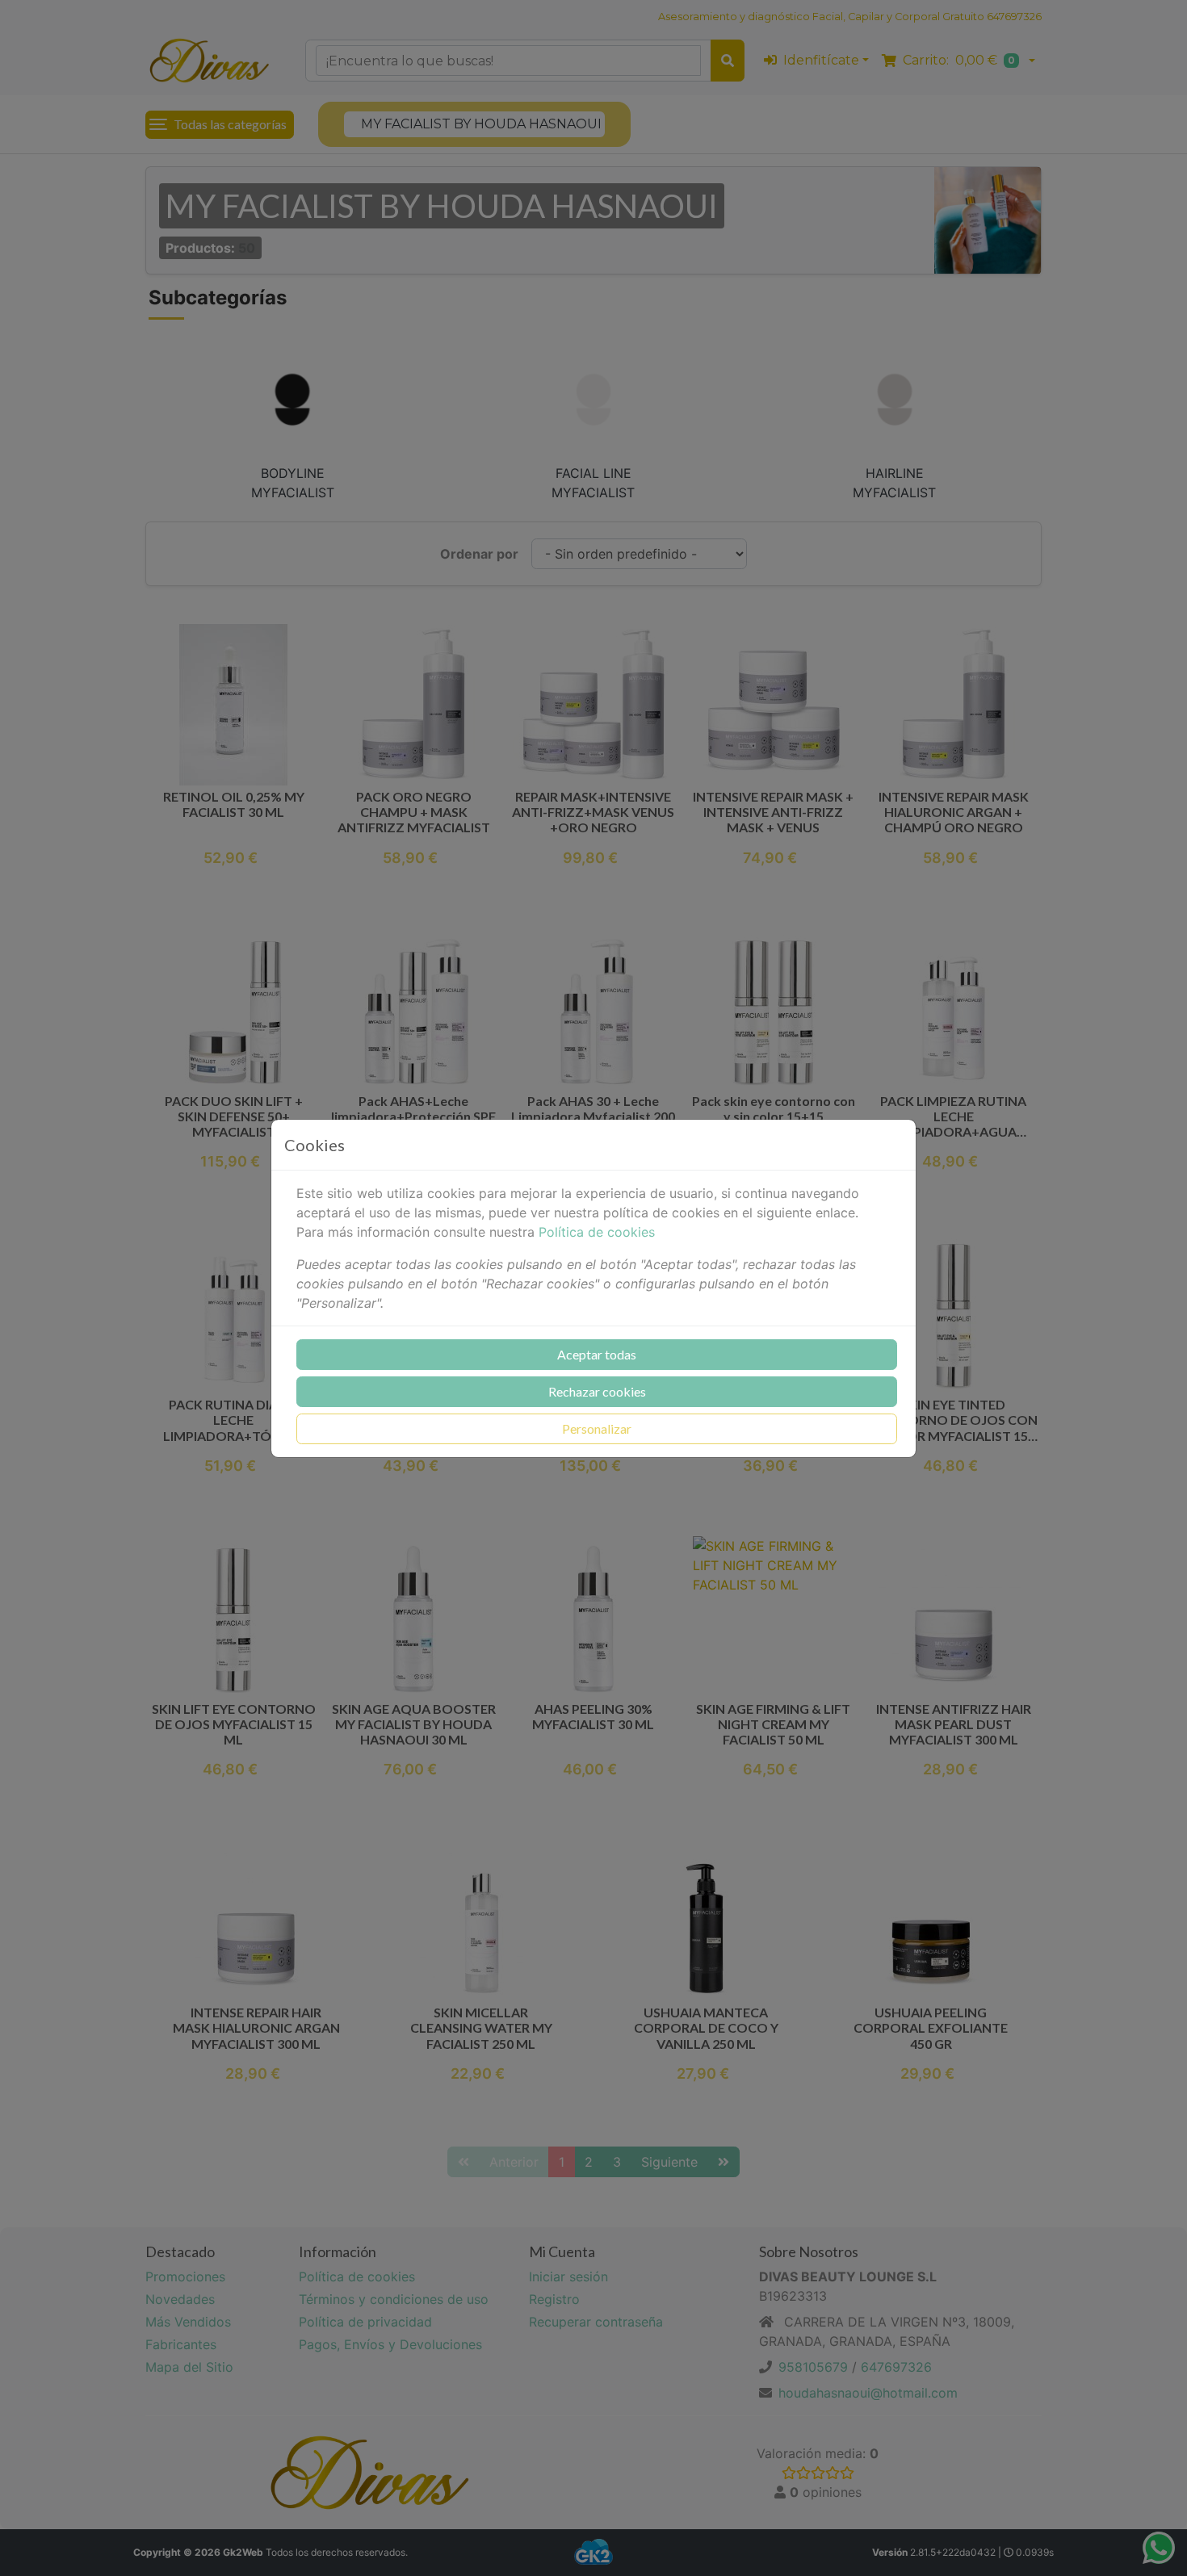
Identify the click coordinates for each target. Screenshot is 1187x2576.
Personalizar (597, 1428)
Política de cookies (597, 1232)
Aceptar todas (597, 1354)
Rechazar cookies (597, 1391)
